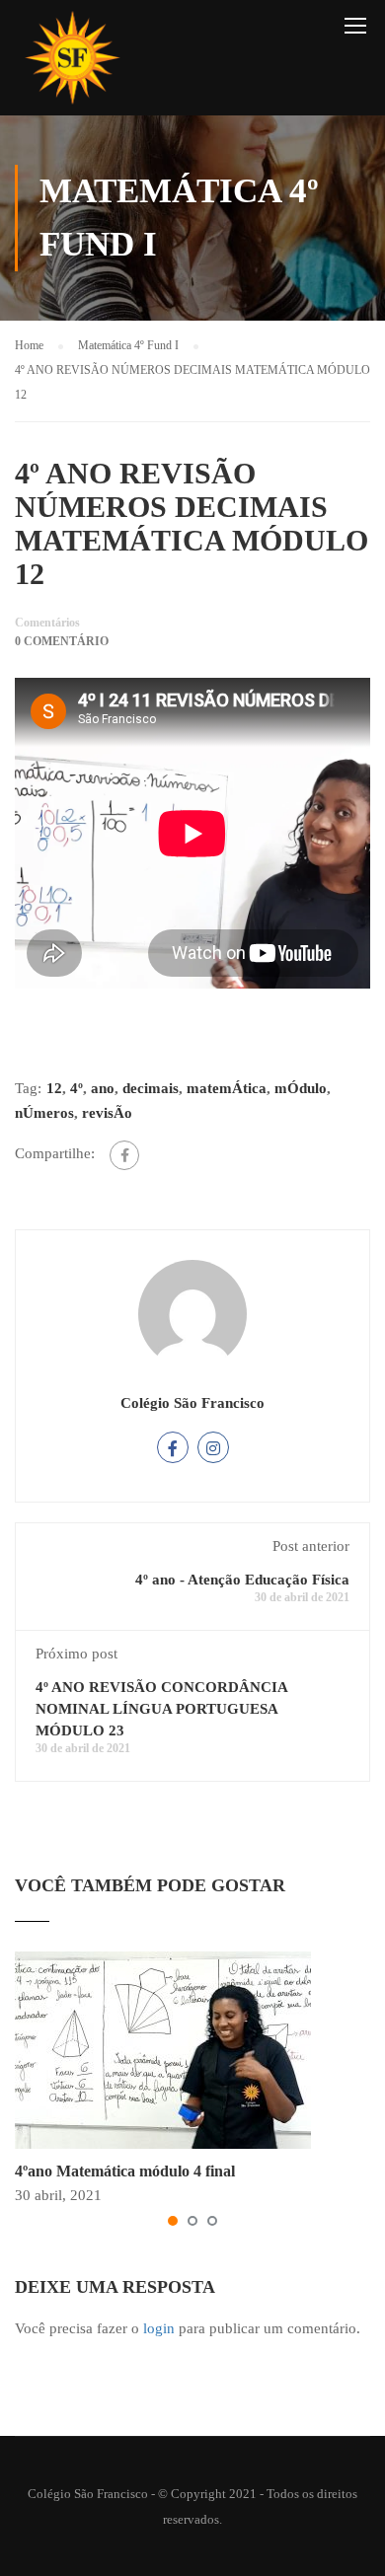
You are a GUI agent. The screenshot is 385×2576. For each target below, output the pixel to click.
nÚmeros (44, 1113)
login (159, 2328)
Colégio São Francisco (192, 1403)
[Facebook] (124, 1155)
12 (54, 1088)
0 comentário (62, 641)
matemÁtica (227, 1088)
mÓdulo (301, 1088)
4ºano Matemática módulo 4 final (125, 2171)
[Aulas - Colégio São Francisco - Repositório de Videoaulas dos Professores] (72, 63)
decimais (151, 1088)
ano (103, 1088)
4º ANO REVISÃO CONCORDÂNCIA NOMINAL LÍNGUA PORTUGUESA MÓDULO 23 (161, 1709)
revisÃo (107, 1113)
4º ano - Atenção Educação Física (242, 1580)
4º (77, 1088)
